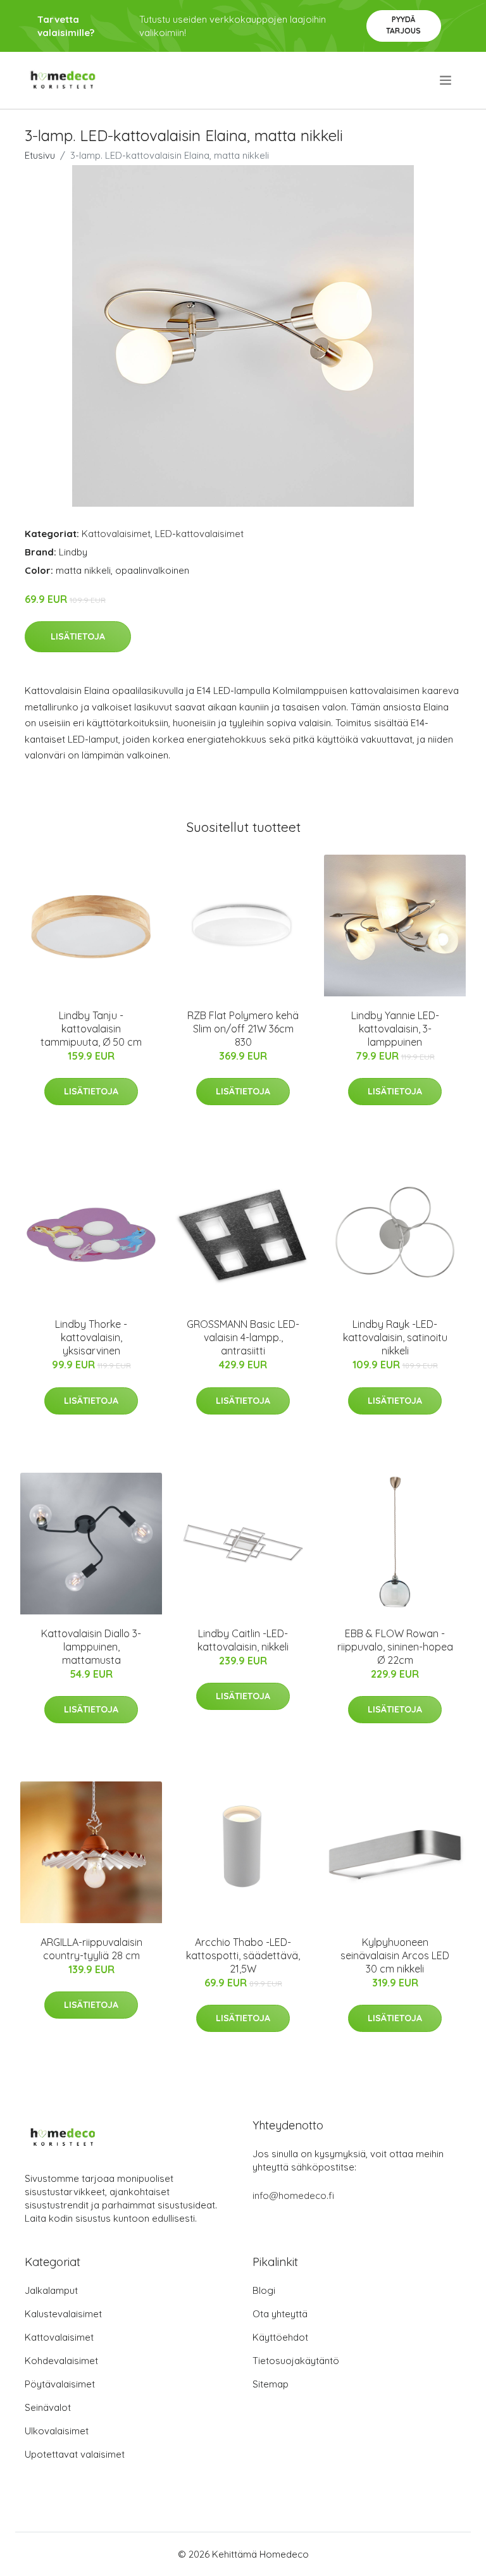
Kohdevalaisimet (61, 2361)
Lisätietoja (78, 636)
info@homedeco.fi (293, 2195)
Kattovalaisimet (116, 534)
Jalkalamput (51, 2290)
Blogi (264, 2290)
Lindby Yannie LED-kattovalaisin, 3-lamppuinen (395, 1029)
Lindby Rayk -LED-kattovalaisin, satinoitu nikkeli (395, 1337)
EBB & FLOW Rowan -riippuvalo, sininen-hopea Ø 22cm (395, 1647)
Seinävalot (48, 2407)
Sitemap (271, 2384)
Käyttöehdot (280, 2337)
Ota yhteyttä (280, 2314)
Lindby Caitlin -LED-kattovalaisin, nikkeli (243, 1640)
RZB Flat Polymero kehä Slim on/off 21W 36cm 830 (243, 1029)
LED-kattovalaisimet (199, 534)
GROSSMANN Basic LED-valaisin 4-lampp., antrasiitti (243, 1337)
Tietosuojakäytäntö (296, 2361)
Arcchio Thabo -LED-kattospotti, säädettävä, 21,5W (243, 1955)
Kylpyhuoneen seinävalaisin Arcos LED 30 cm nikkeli (395, 1955)
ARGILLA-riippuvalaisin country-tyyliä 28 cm (91, 1949)
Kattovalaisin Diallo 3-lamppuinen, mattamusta (91, 1647)
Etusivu (40, 155)
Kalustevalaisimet (63, 2314)
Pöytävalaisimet (60, 2384)
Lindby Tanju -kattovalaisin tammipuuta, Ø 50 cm (91, 1029)
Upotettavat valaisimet (75, 2454)
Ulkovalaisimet (57, 2431)
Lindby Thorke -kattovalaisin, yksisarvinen (91, 1337)
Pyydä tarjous (403, 25)
